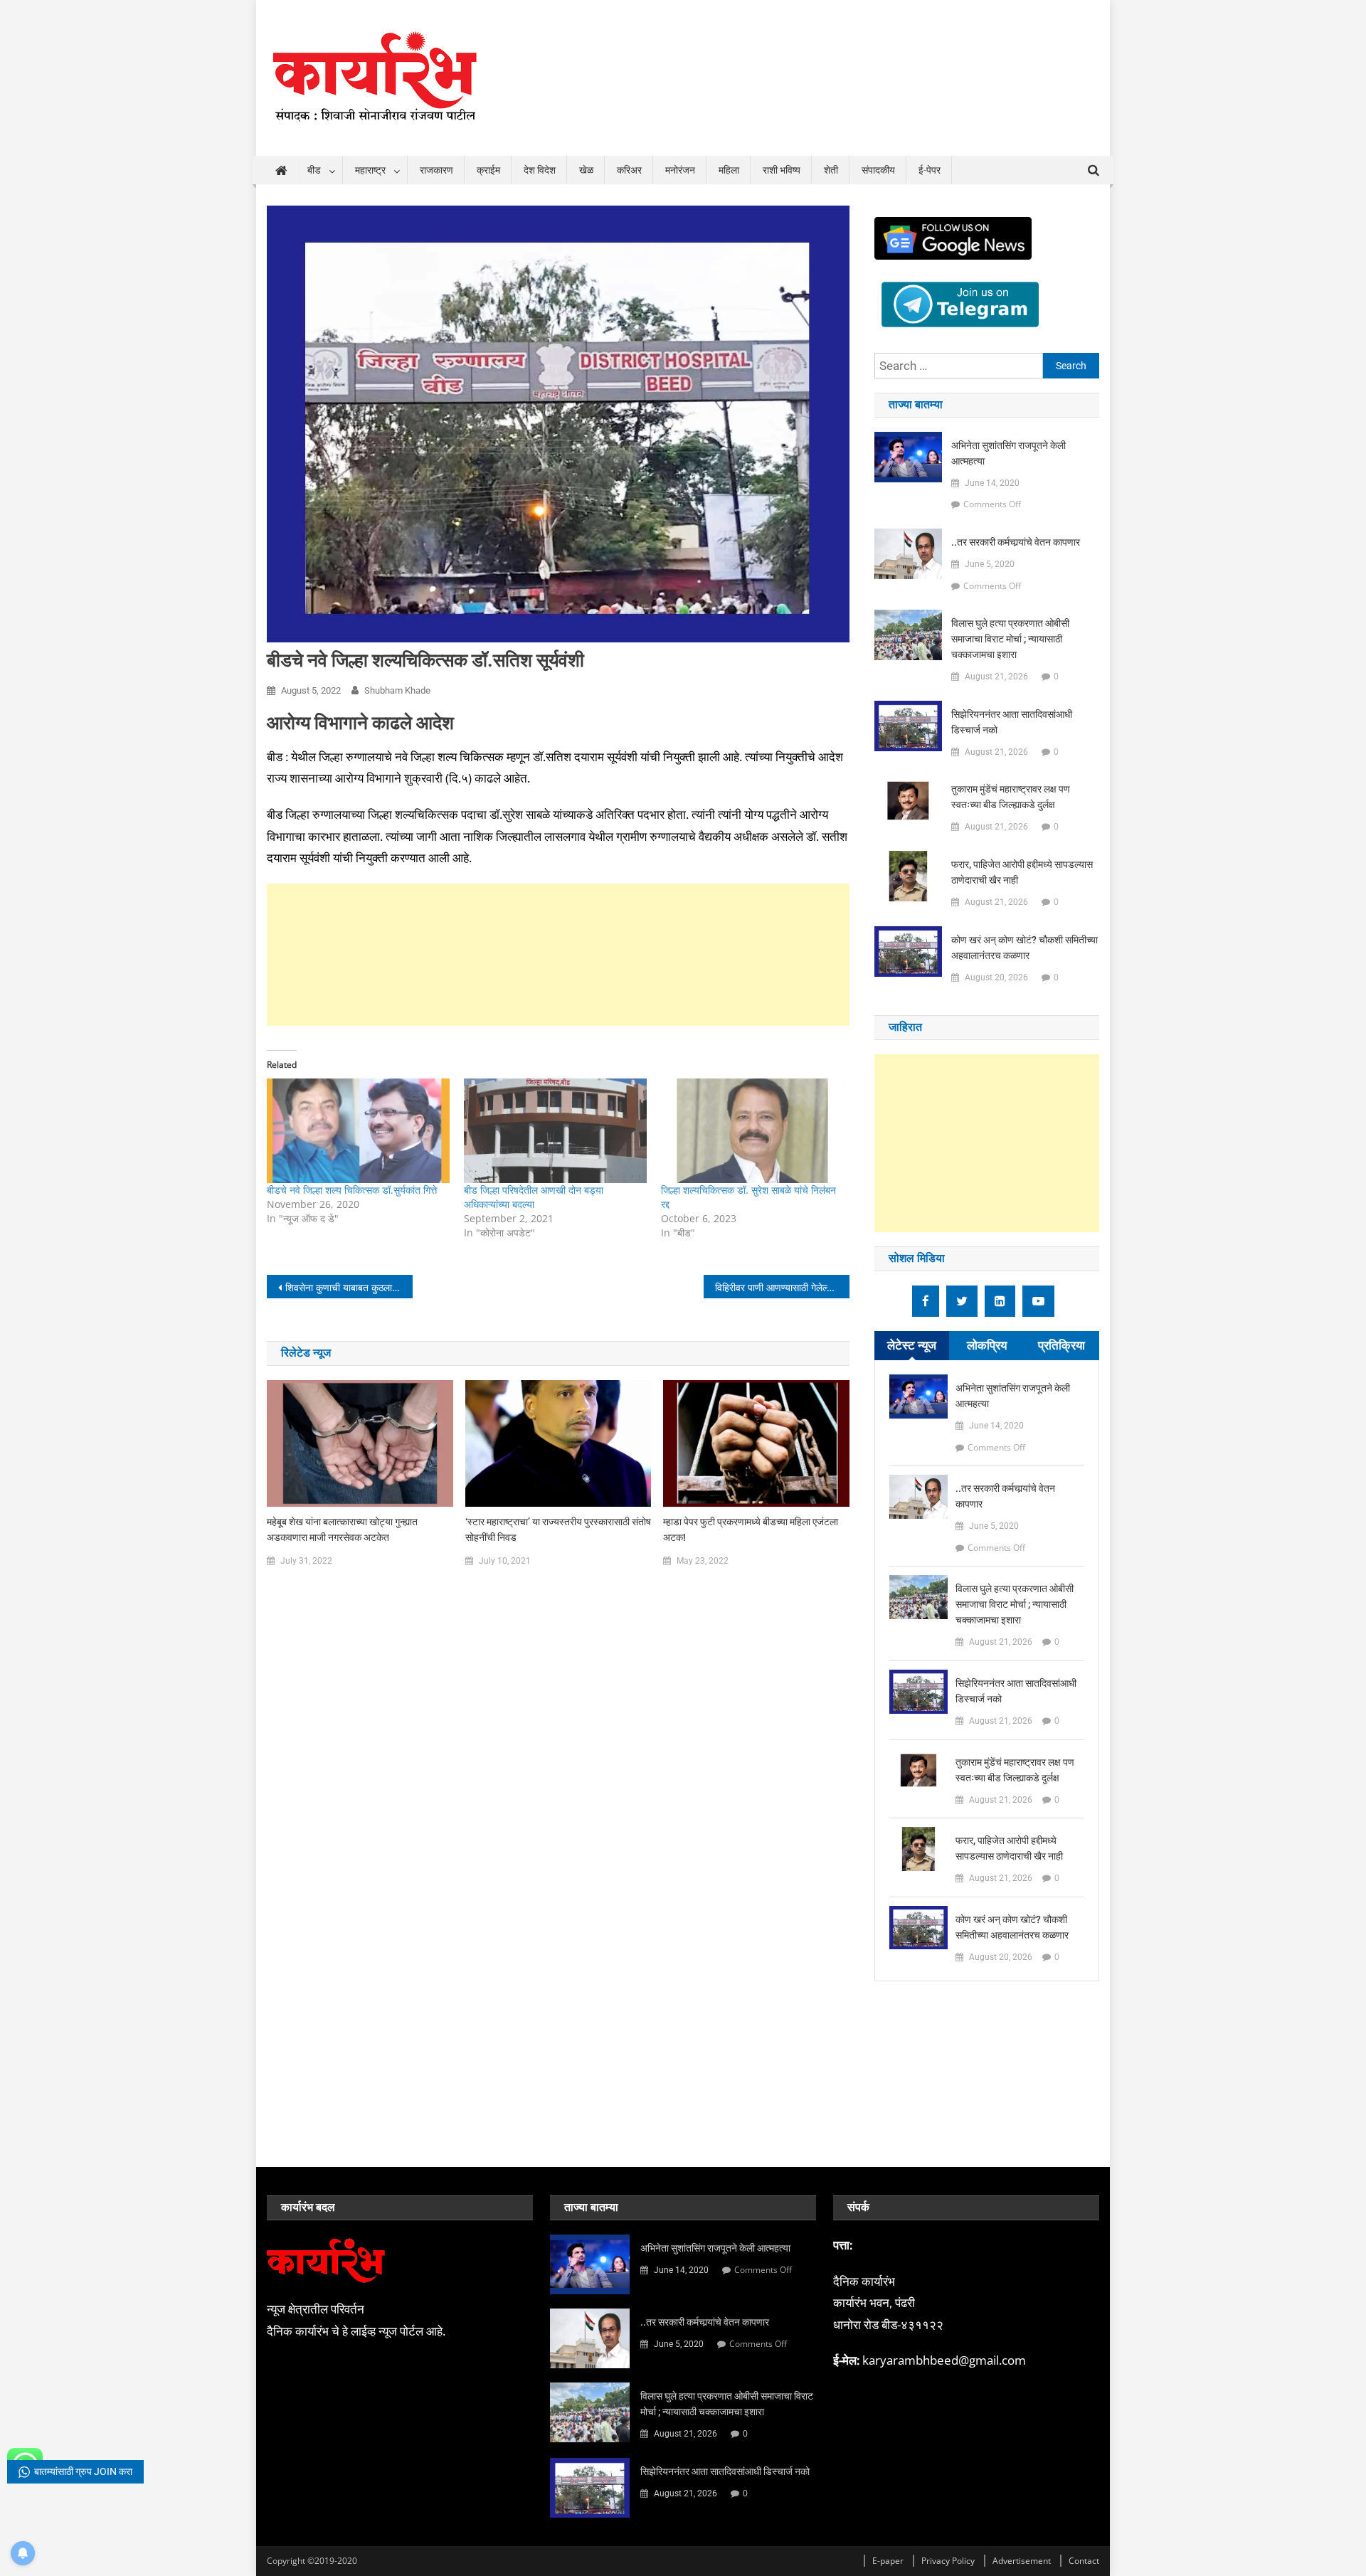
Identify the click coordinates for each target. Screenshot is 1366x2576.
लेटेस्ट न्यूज (912, 1345)
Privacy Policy (948, 2561)
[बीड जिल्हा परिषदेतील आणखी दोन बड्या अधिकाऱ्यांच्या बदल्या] (555, 1131)
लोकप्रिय (987, 1345)
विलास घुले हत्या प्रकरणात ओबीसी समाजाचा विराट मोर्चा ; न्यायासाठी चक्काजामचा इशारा (1010, 639)
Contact (1084, 2561)
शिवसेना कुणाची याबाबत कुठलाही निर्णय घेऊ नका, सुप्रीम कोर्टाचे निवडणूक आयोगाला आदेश (349, 1287)
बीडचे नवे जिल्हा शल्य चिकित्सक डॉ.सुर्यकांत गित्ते (352, 1190)
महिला (729, 170)
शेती (831, 170)
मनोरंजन (680, 170)
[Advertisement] (558, 919)
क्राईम (488, 170)
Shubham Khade (397, 690)
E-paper (888, 2561)
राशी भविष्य (782, 170)
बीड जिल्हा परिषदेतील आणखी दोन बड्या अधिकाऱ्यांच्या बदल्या (534, 1197)
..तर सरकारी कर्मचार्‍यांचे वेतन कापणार (1016, 542)
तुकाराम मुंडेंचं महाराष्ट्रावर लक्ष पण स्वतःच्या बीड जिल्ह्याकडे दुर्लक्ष (1011, 797)
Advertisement (1022, 2561)
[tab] (912, 1346)
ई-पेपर (930, 170)
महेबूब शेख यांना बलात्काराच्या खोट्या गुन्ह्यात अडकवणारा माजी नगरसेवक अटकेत (342, 1530)
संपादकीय (878, 170)
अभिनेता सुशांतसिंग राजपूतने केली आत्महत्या (1008, 453)
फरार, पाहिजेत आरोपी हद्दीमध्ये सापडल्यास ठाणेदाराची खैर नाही (1022, 872)
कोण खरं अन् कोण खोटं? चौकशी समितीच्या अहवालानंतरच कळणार (1024, 948)
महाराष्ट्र (370, 170)
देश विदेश (540, 170)
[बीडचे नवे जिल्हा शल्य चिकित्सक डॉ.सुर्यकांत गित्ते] (358, 1131)
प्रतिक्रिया (1061, 1345)
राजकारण (436, 170)
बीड (314, 170)
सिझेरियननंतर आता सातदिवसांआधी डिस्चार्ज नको (1012, 722)
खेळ (586, 170)
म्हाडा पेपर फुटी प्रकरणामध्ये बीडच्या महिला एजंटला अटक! (751, 1530)
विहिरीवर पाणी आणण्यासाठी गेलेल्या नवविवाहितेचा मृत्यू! (782, 1287)
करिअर (629, 170)
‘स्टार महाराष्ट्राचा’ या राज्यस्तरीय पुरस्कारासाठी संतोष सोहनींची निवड (558, 1530)
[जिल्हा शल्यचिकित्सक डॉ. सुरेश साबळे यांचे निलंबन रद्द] (752, 1131)
